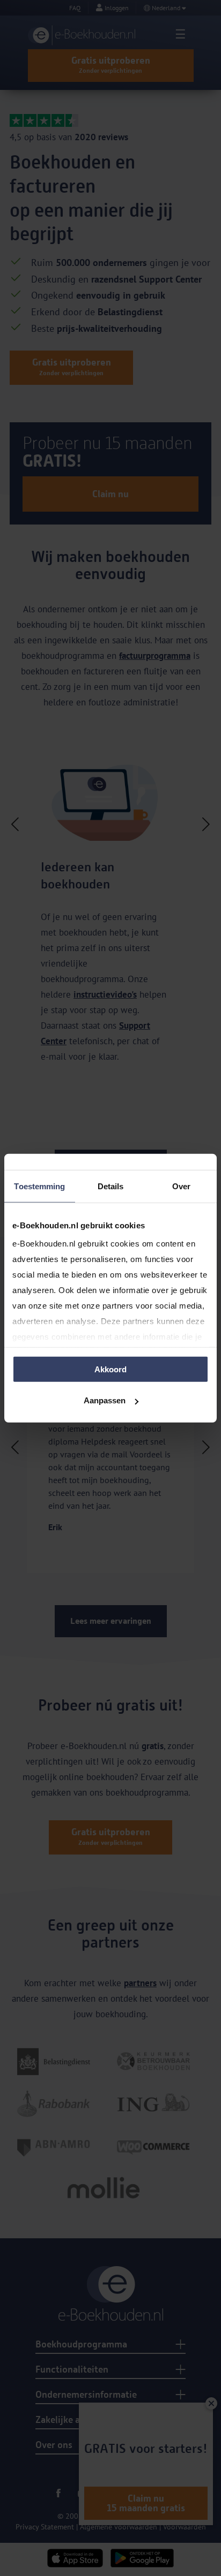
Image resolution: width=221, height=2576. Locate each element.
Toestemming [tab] (39, 1186)
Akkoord (110, 1369)
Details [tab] (111, 1186)
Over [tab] (181, 1186)
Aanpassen (105, 1400)
